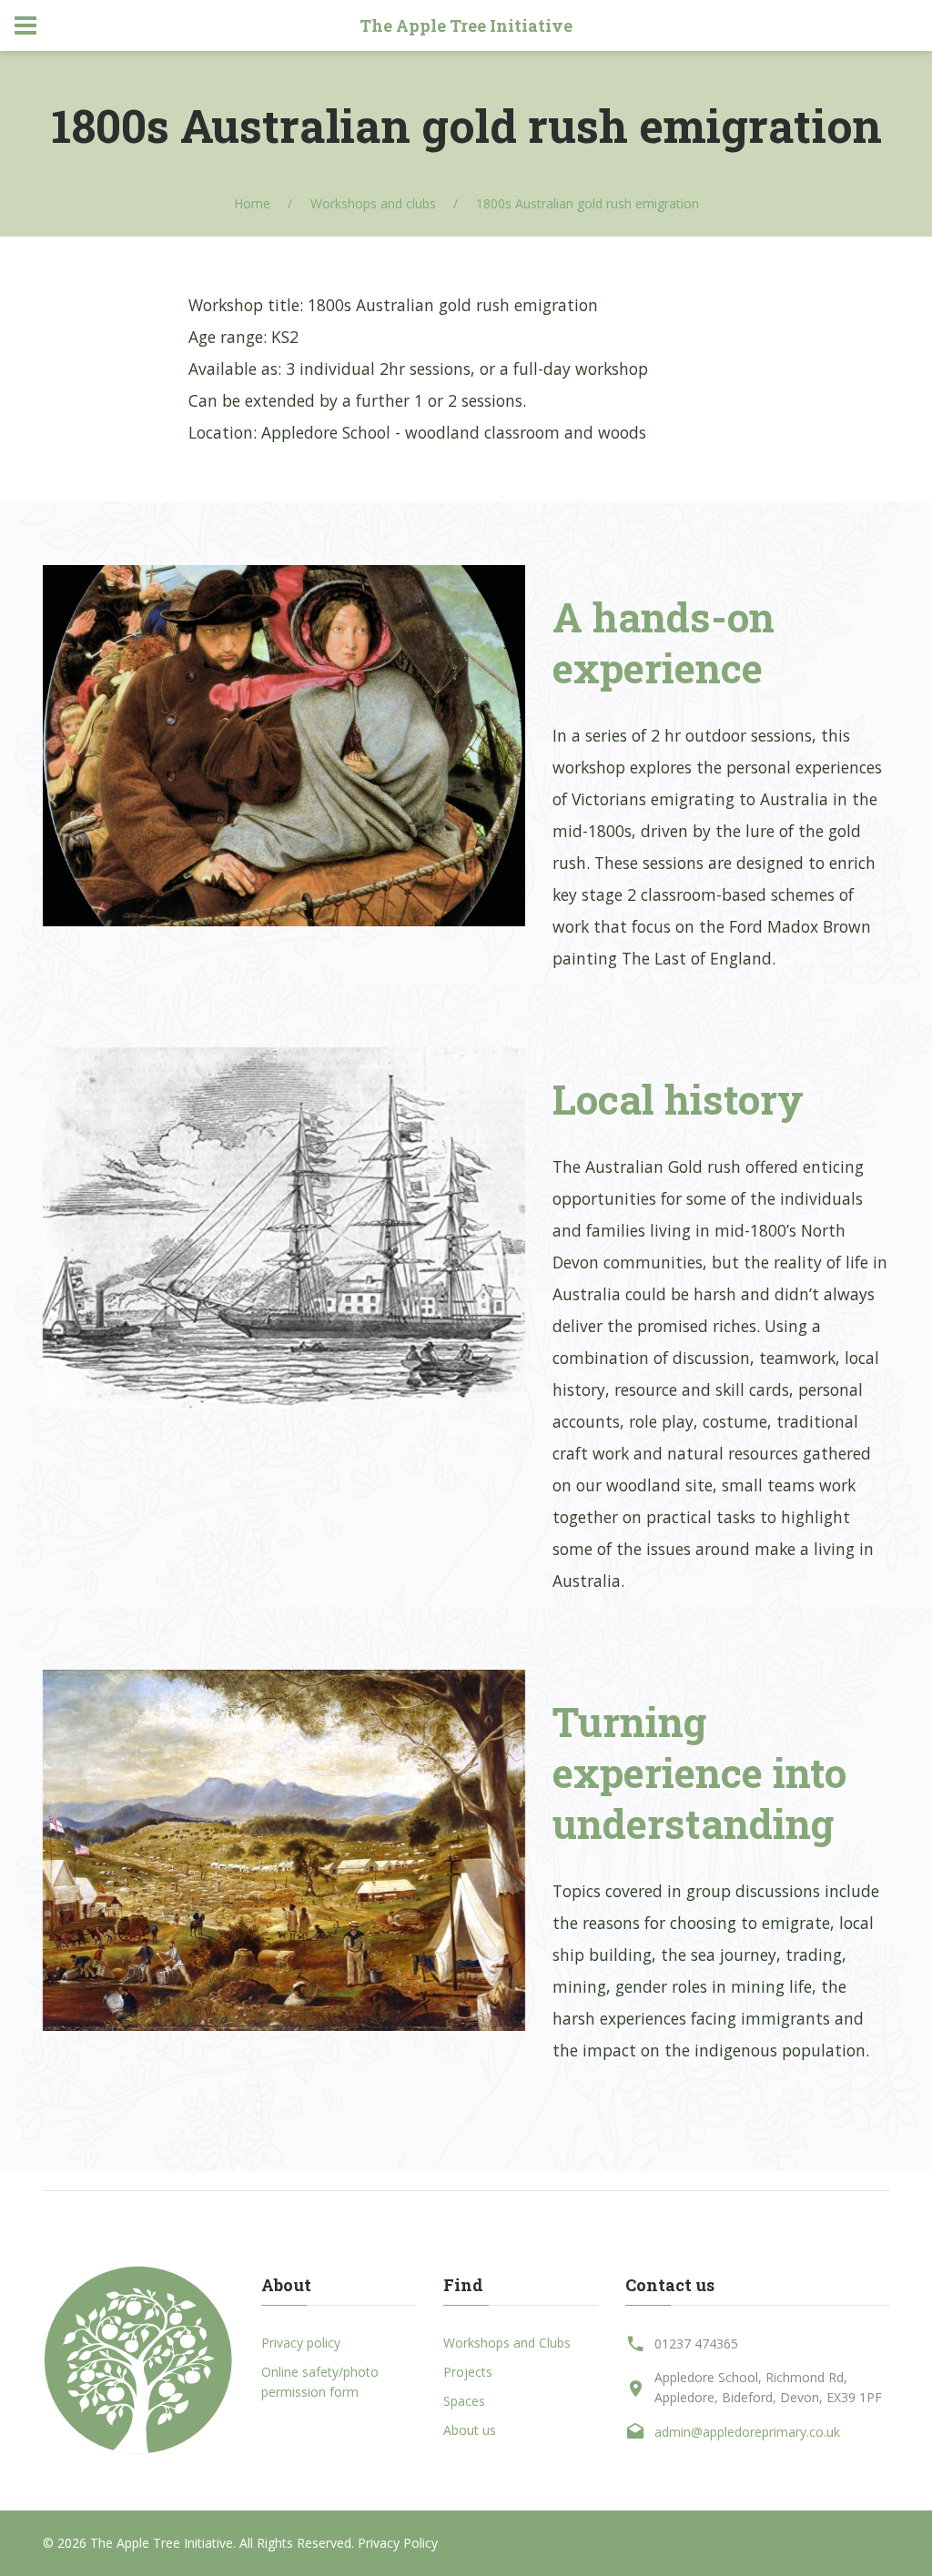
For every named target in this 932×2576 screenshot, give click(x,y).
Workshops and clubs (373, 203)
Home (252, 203)
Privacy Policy (398, 2543)
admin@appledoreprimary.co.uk (747, 2432)
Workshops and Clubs (507, 2343)
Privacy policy (301, 2343)
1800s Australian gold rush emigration (588, 203)
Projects (468, 2372)
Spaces (464, 2401)
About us (470, 2430)
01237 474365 (696, 2344)
